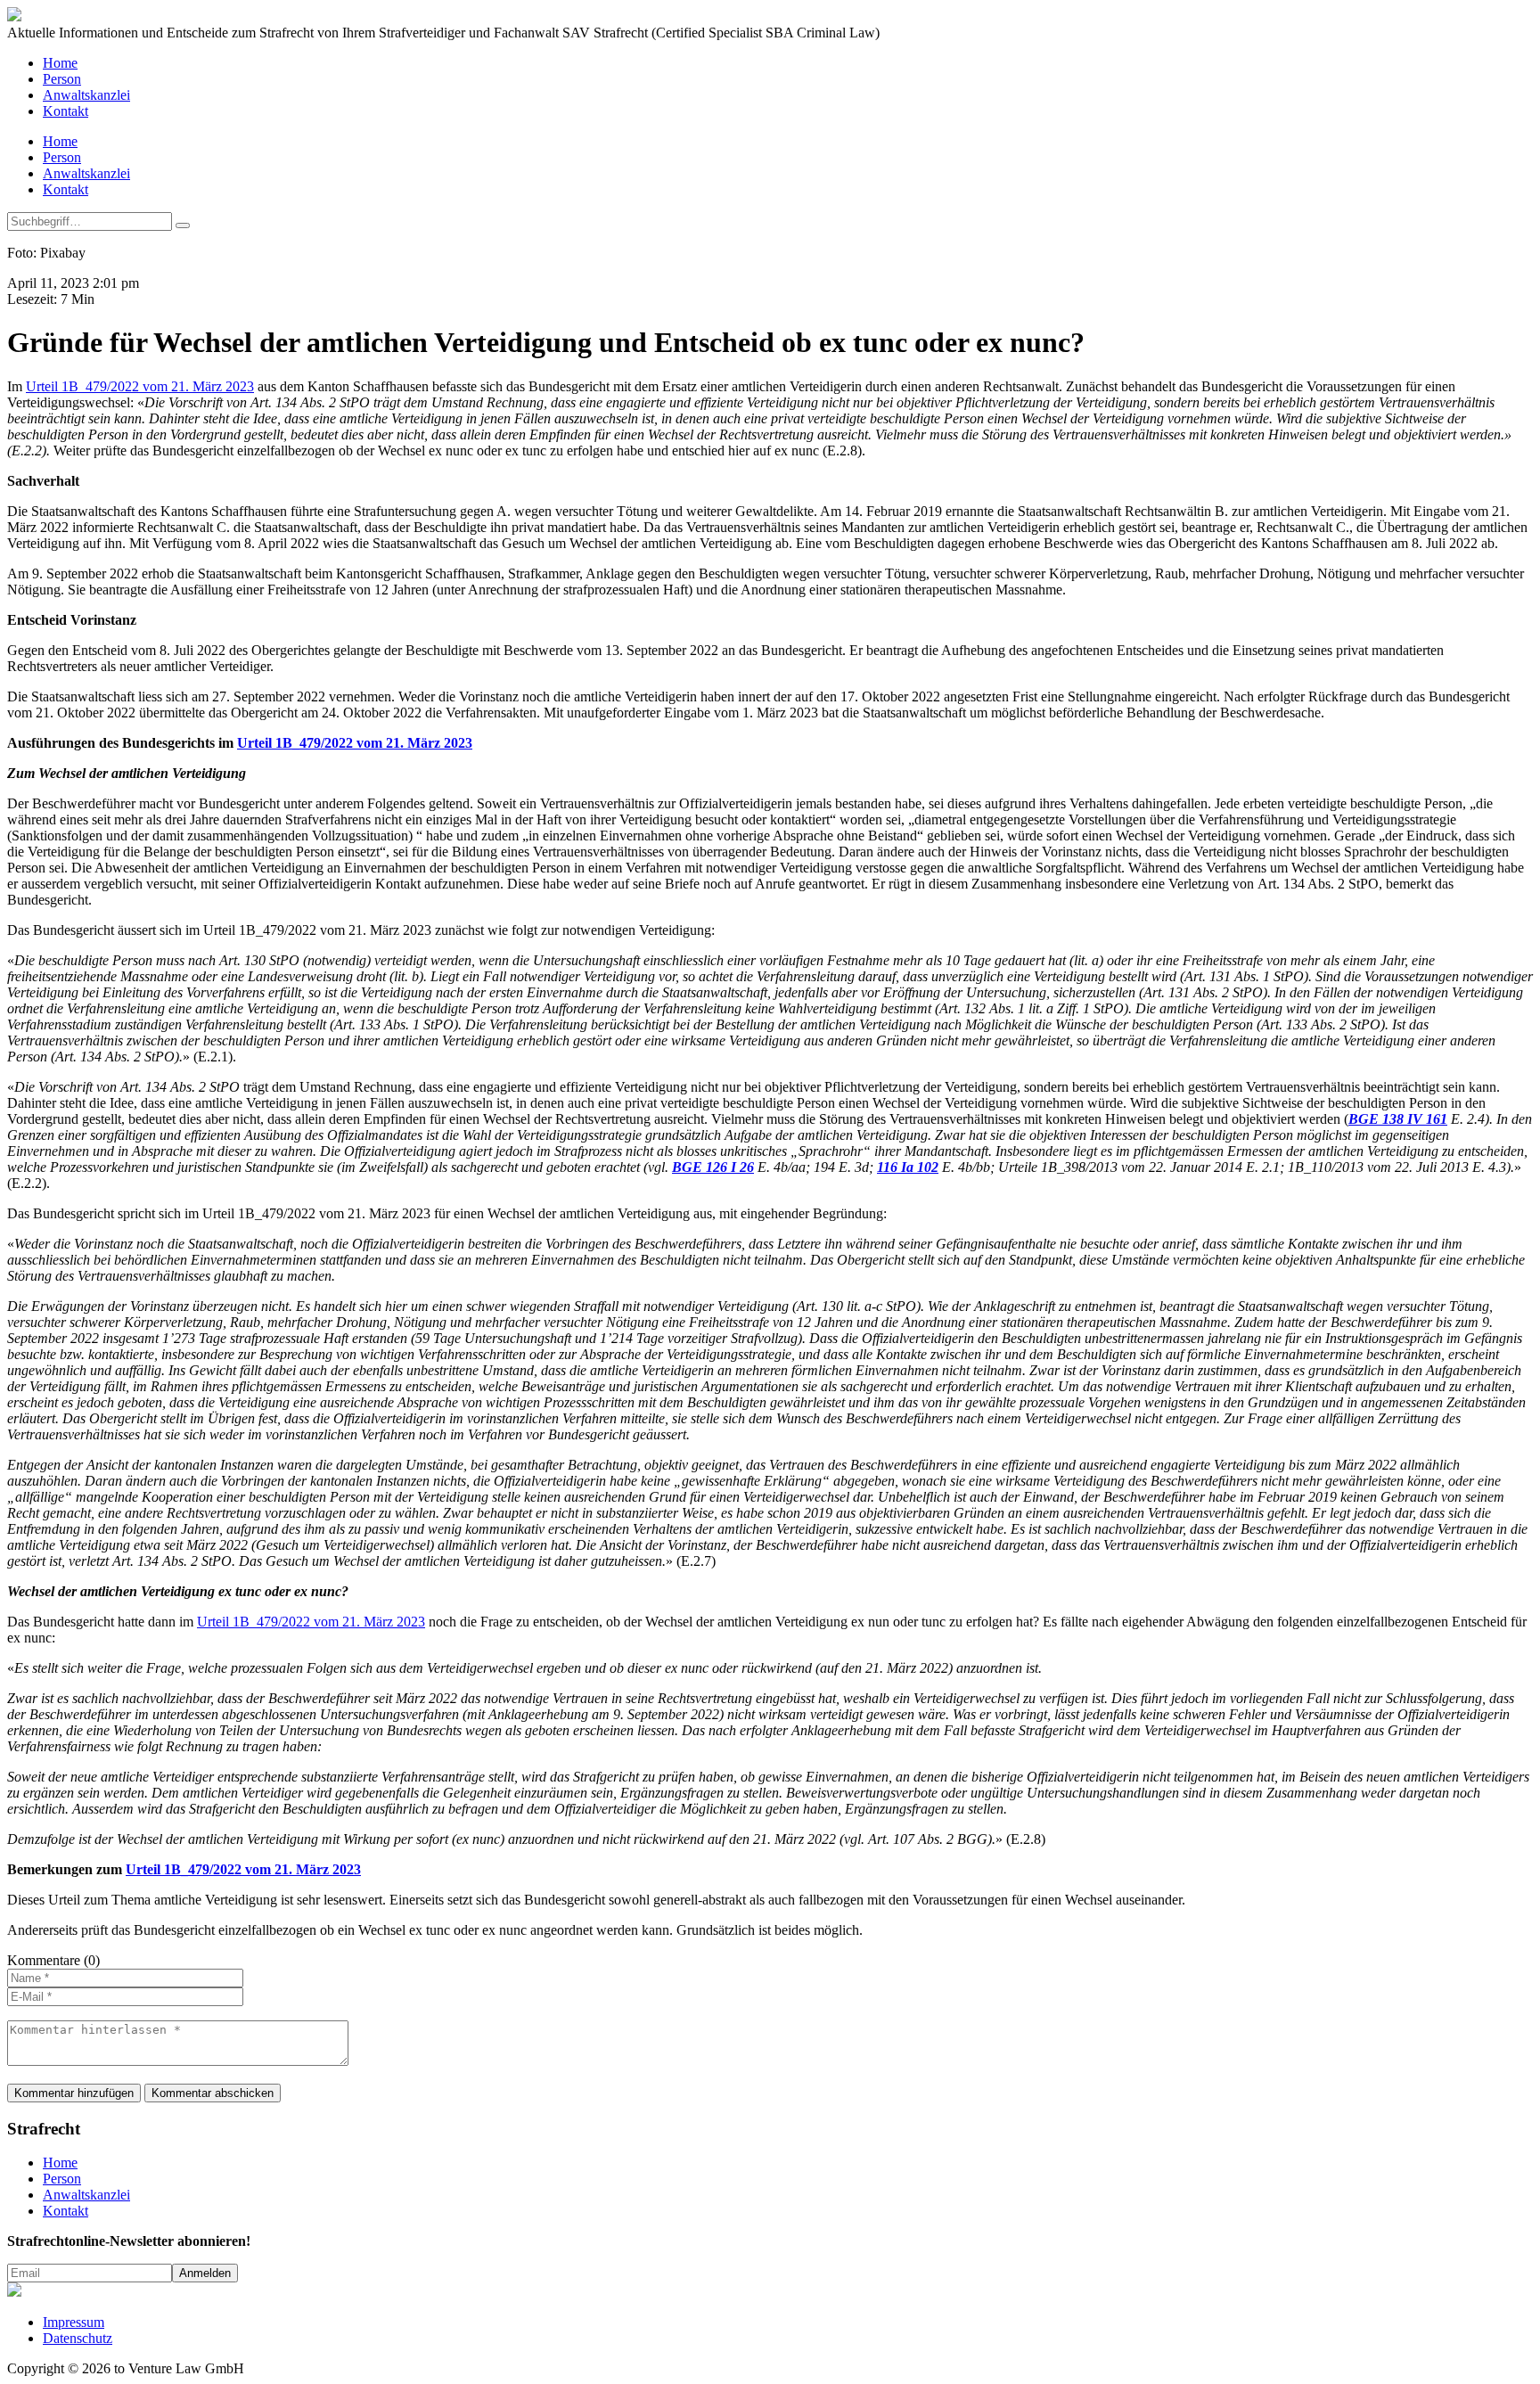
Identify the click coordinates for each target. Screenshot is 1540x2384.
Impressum (74, 2322)
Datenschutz (78, 2338)
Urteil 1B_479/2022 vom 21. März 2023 (140, 386)
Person (62, 79)
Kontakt (66, 111)
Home (60, 63)
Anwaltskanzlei (86, 95)
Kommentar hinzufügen (74, 2093)
